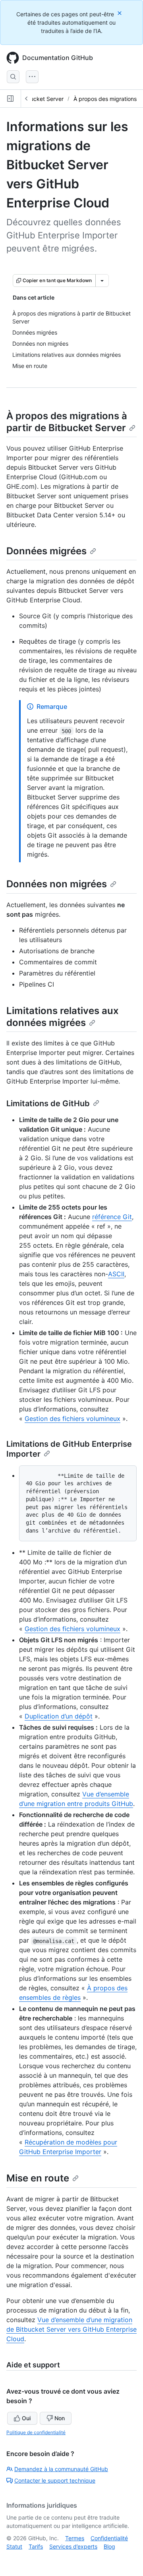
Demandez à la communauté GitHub (61, 2469)
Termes (75, 2538)
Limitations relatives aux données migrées (63, 1017)
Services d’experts (73, 2546)
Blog (109, 2546)
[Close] (120, 13)
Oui (26, 2418)
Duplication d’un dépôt (59, 1716)
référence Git (112, 1217)
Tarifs (36, 2546)
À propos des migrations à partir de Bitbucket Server (67, 422)
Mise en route (38, 2178)
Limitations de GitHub (48, 1103)
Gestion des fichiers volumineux (72, 1419)
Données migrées (46, 551)
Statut (14, 2546)
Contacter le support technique (55, 2480)
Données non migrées (57, 884)
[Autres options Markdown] (102, 281)
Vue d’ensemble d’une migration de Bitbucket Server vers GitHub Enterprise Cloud (71, 2329)
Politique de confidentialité (36, 2432)
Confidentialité (109, 2538)
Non (60, 2418)
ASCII (116, 1274)
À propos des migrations (105, 99)
